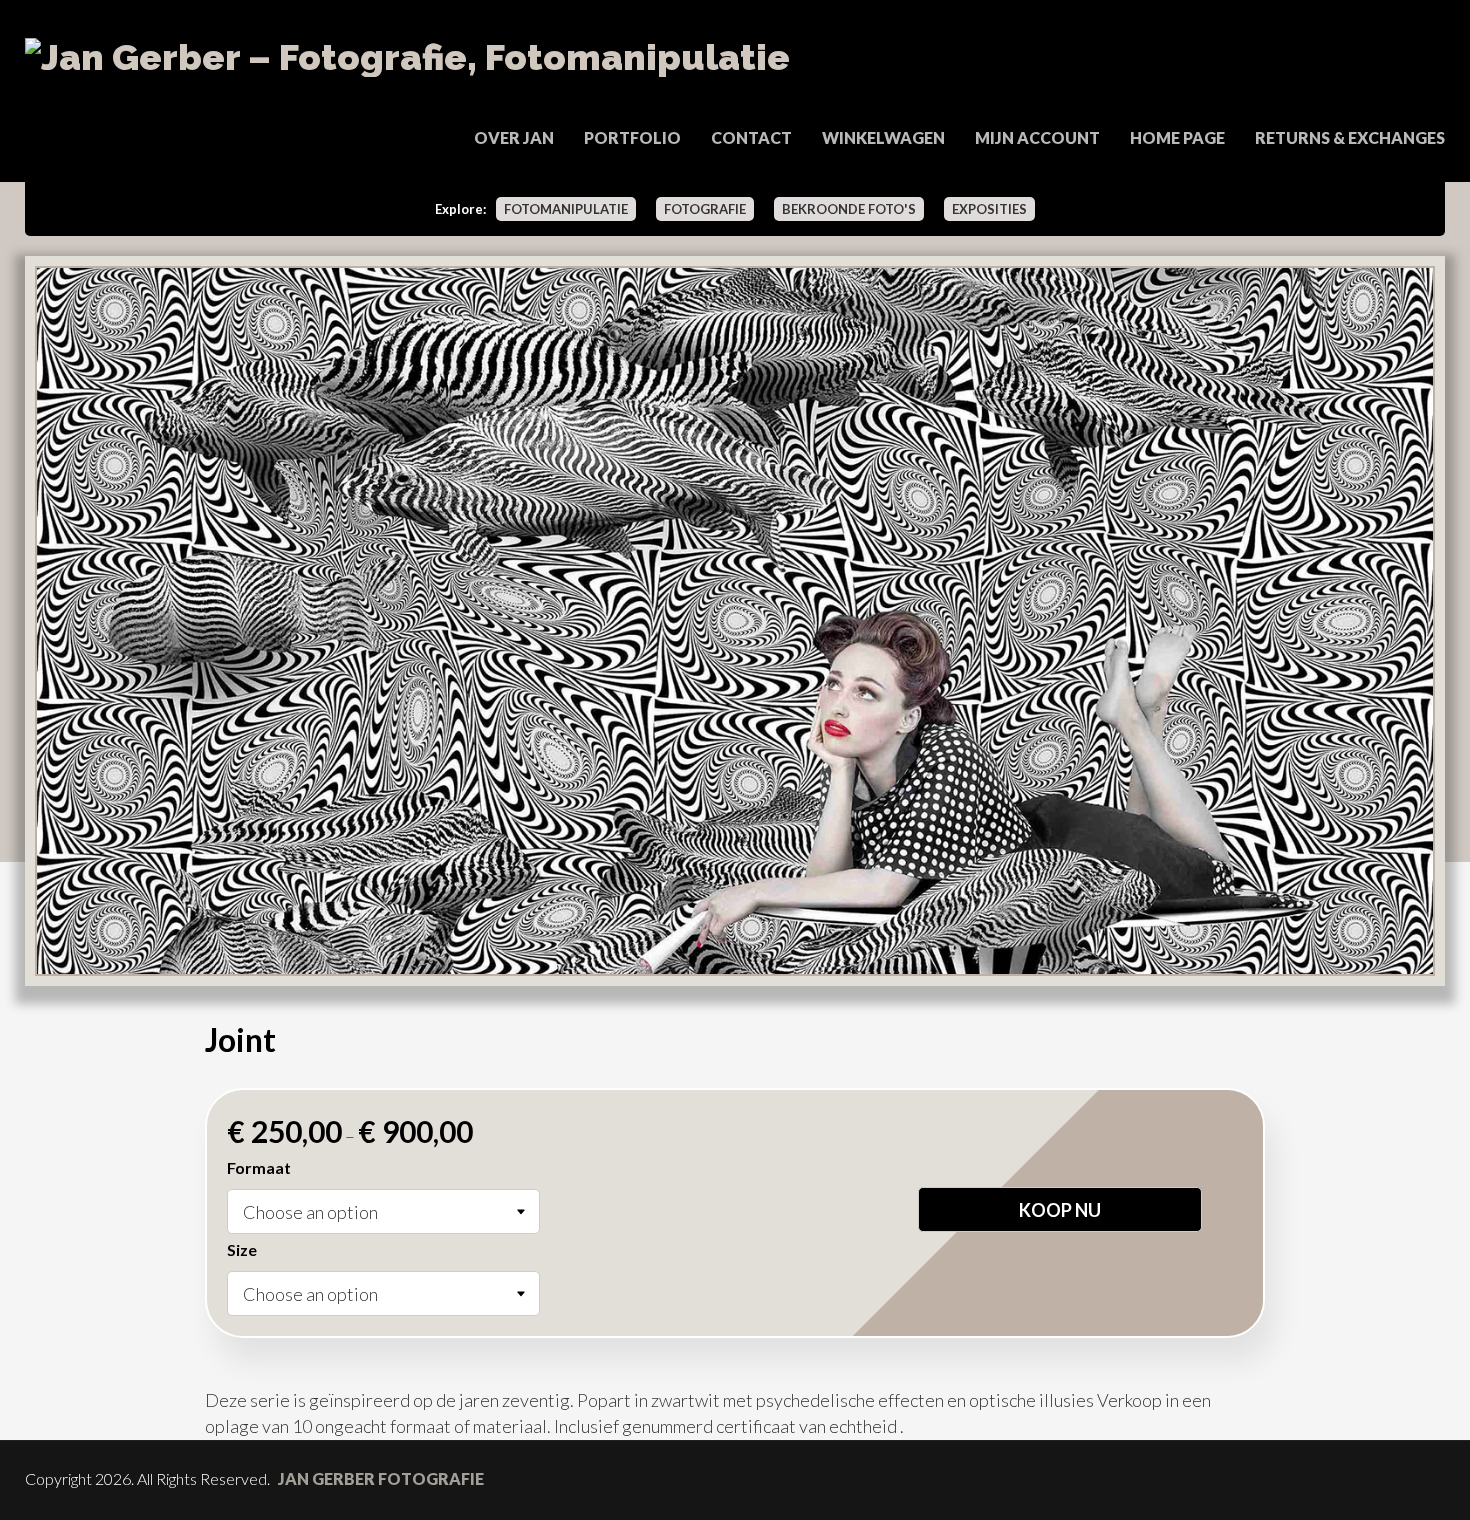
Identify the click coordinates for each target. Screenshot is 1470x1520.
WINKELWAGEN (883, 137)
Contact (751, 137)
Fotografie (705, 209)
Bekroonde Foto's (849, 209)
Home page (1177, 137)
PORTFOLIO (632, 137)
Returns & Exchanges (1350, 137)
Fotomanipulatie (566, 209)
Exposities (989, 209)
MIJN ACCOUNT (1037, 137)
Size (242, 1249)
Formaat (259, 1167)
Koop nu (1060, 1210)
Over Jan (514, 137)
